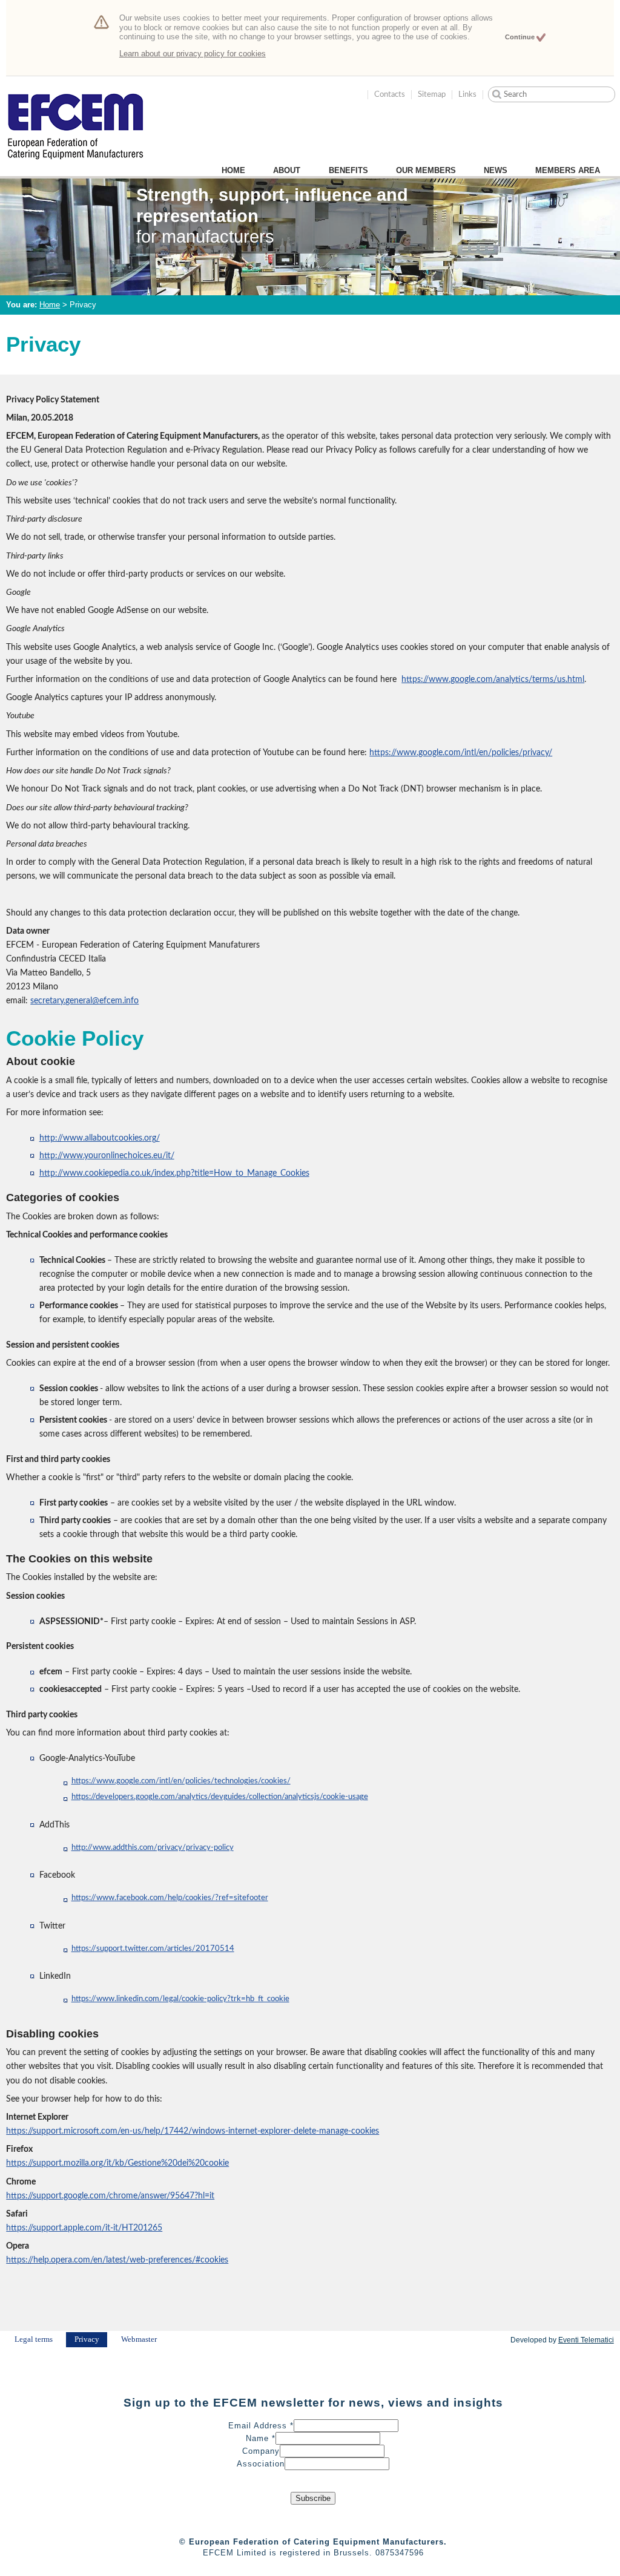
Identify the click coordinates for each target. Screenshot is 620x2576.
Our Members (426, 170)
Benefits (348, 170)
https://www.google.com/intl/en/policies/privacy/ (461, 752)
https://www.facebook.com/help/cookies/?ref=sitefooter (170, 1898)
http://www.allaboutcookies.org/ (100, 1138)
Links (467, 94)
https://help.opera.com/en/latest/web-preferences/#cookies (117, 2260)
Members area (568, 170)
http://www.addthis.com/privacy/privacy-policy (153, 1848)
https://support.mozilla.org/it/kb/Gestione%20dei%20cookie (117, 2163)
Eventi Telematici (586, 2340)
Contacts (390, 94)
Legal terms (34, 2339)
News (496, 170)
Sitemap (432, 94)
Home (233, 170)
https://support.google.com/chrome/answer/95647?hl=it (110, 2196)
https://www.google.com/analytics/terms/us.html (493, 679)
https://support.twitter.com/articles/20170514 (153, 1949)
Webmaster (139, 2339)
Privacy (87, 2339)
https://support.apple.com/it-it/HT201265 (84, 2228)
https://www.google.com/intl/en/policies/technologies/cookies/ (181, 1781)
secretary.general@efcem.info (84, 1001)
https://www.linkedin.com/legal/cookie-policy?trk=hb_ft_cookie (180, 1999)
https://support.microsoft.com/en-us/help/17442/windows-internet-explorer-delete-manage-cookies (193, 2131)
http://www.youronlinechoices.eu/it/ (107, 1155)
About (287, 170)
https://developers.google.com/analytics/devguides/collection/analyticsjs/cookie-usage (220, 1797)
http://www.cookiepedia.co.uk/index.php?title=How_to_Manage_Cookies (174, 1173)
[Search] (497, 94)
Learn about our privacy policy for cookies (193, 54)
